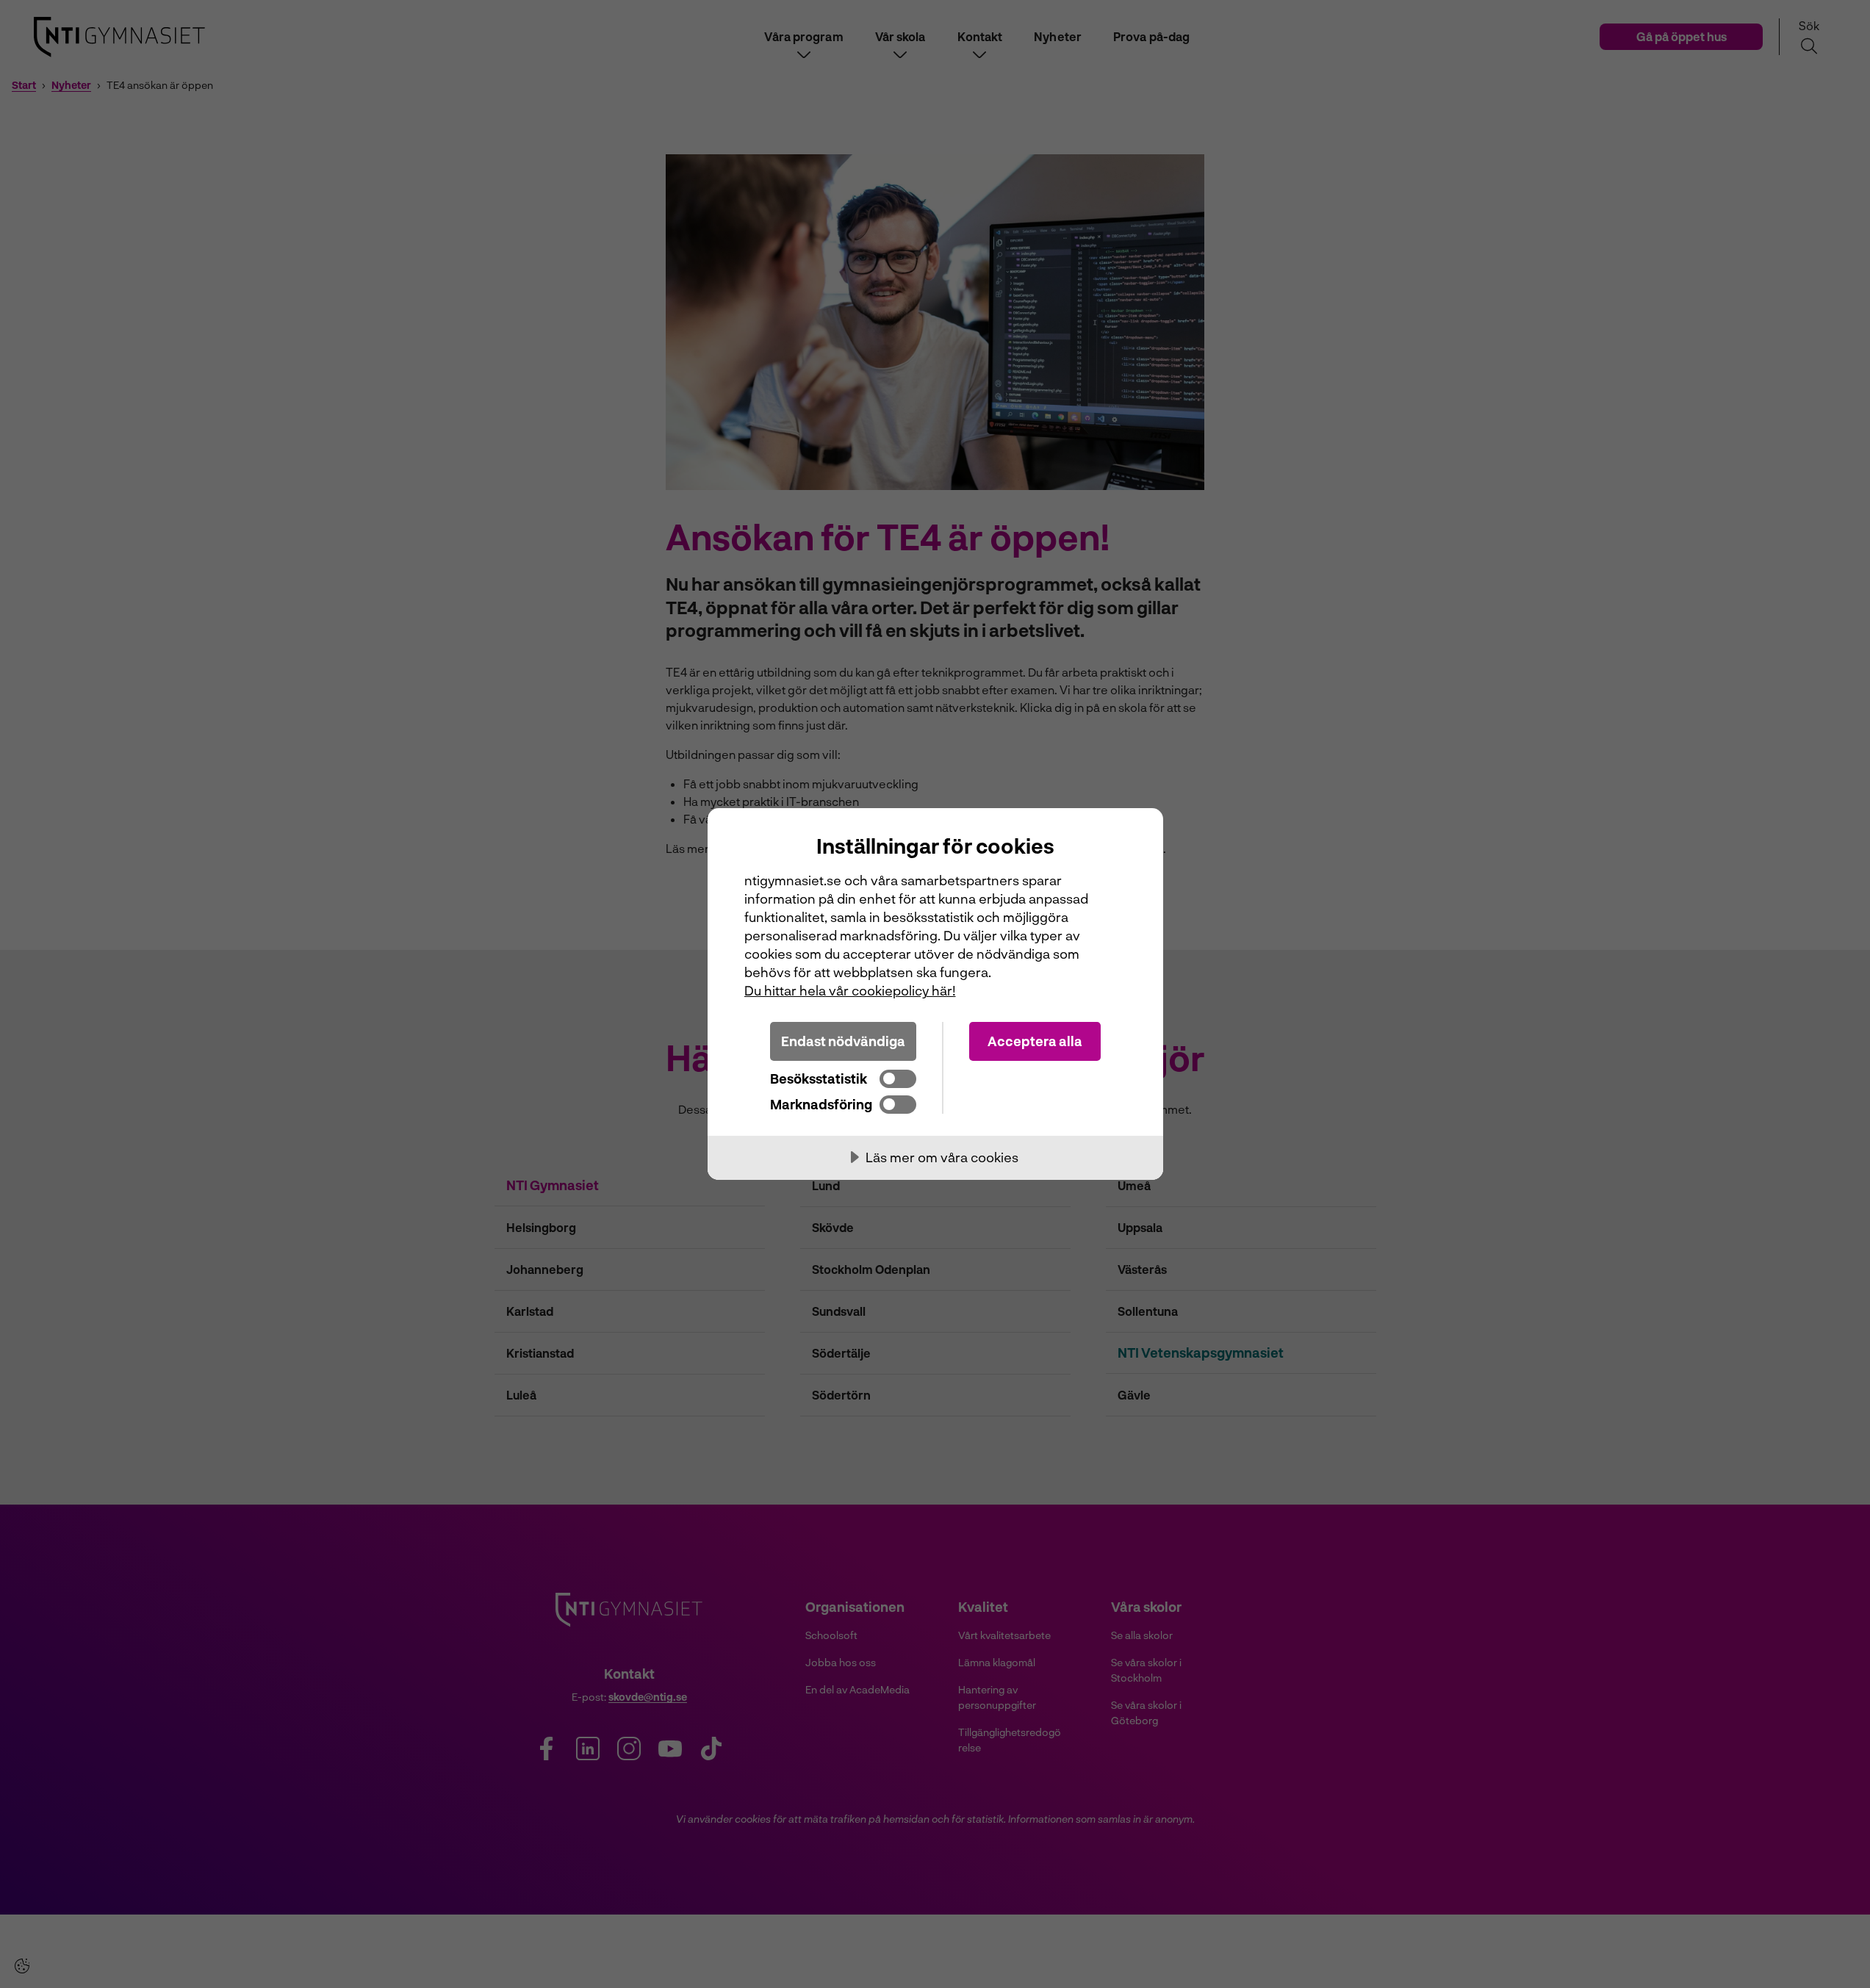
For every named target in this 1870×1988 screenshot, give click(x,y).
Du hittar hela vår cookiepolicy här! (850, 990)
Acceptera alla (1035, 1041)
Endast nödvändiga (843, 1041)
